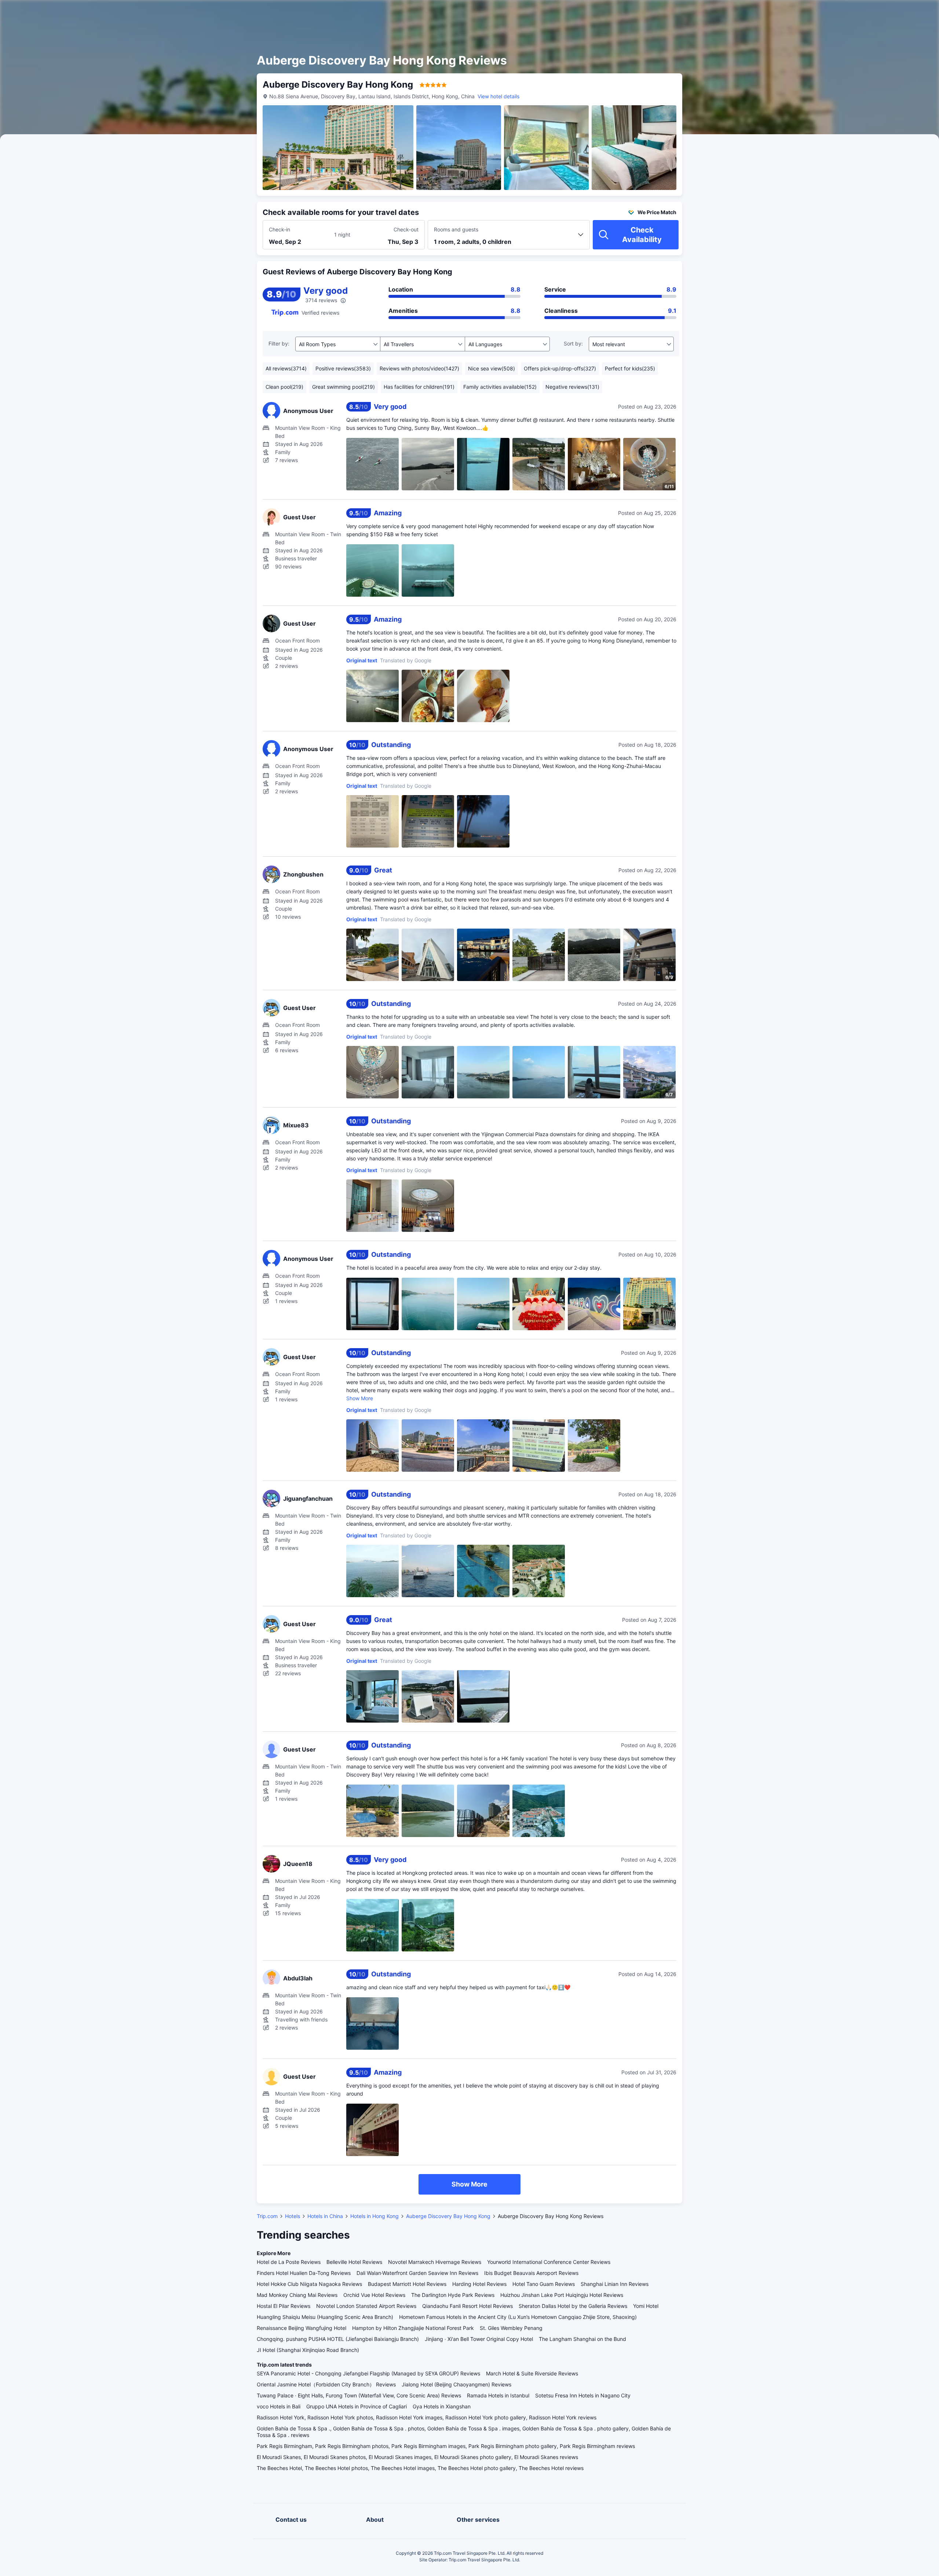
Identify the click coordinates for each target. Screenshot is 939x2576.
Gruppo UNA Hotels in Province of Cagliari (357, 2406)
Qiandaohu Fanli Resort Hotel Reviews (467, 2306)
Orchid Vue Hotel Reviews (374, 2295)
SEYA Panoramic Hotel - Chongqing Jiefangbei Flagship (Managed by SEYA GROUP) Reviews (368, 2373)
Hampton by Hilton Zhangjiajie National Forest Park (413, 2328)
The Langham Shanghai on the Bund (582, 2339)
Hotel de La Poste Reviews (289, 2262)
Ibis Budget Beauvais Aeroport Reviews (531, 2273)
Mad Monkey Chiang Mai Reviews (297, 2295)
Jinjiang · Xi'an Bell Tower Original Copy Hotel (479, 2339)
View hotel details (498, 96)
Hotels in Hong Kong (374, 2216)
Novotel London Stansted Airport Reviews (366, 2306)
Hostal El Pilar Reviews (284, 2306)
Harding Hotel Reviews (479, 2284)
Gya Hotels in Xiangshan (442, 2406)
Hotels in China (325, 2216)
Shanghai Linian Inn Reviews (615, 2284)
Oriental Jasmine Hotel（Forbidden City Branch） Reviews (326, 2384)
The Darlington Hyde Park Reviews (453, 2295)
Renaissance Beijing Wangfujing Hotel (302, 2328)
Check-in (279, 229)
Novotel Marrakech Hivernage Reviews (435, 2262)
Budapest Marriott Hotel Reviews (407, 2284)
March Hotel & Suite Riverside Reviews (532, 2373)
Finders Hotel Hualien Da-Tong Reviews (304, 2273)
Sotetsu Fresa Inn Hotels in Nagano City (583, 2395)
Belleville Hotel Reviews (354, 2262)
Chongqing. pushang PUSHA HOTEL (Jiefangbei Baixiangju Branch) (338, 2339)
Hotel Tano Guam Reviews (544, 2284)
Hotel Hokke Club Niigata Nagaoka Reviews (309, 2284)
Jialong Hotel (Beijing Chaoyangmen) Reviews (456, 2384)
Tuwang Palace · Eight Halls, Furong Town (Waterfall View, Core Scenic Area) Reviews (359, 2395)
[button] (771, 12)
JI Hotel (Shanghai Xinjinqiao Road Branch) (308, 2350)
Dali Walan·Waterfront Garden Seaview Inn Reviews (417, 2273)
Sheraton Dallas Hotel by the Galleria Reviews (573, 2306)
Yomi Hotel (646, 2306)
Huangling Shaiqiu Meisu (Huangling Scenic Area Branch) (325, 2317)
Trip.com (267, 2216)
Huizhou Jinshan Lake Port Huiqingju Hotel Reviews (562, 2295)
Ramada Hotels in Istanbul (498, 2395)
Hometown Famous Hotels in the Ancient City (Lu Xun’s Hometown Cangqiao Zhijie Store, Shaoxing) (518, 2317)
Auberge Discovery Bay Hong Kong (448, 2216)
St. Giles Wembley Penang (511, 2328)
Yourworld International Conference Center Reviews (549, 2262)
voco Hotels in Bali (279, 2406)
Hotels (293, 2216)
